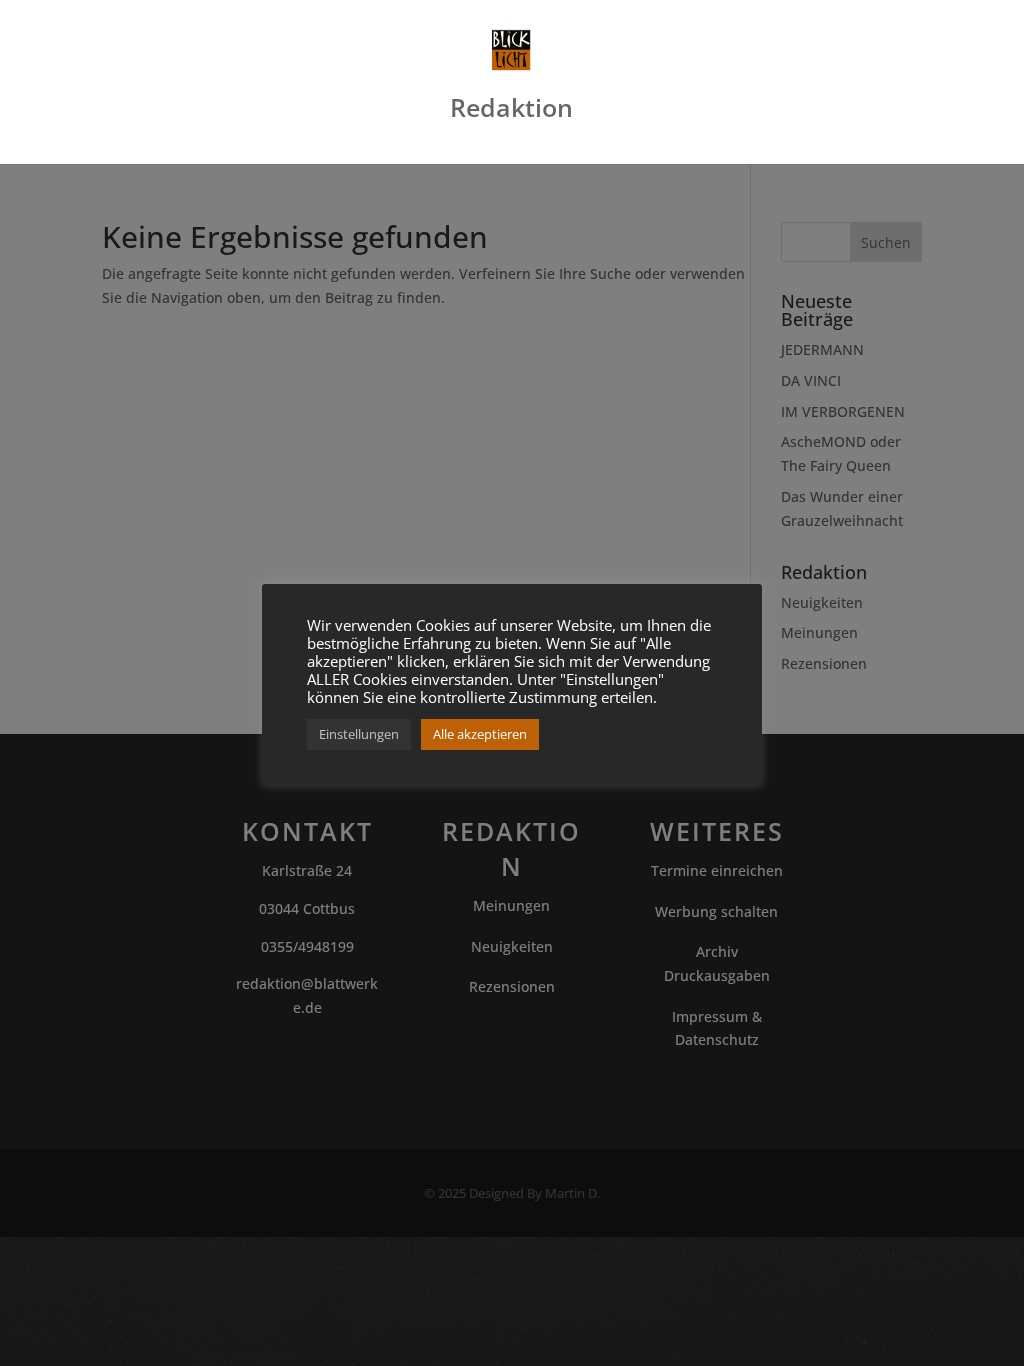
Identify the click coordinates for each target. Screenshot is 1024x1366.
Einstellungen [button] (359, 734)
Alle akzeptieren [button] (480, 734)
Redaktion (511, 112)
